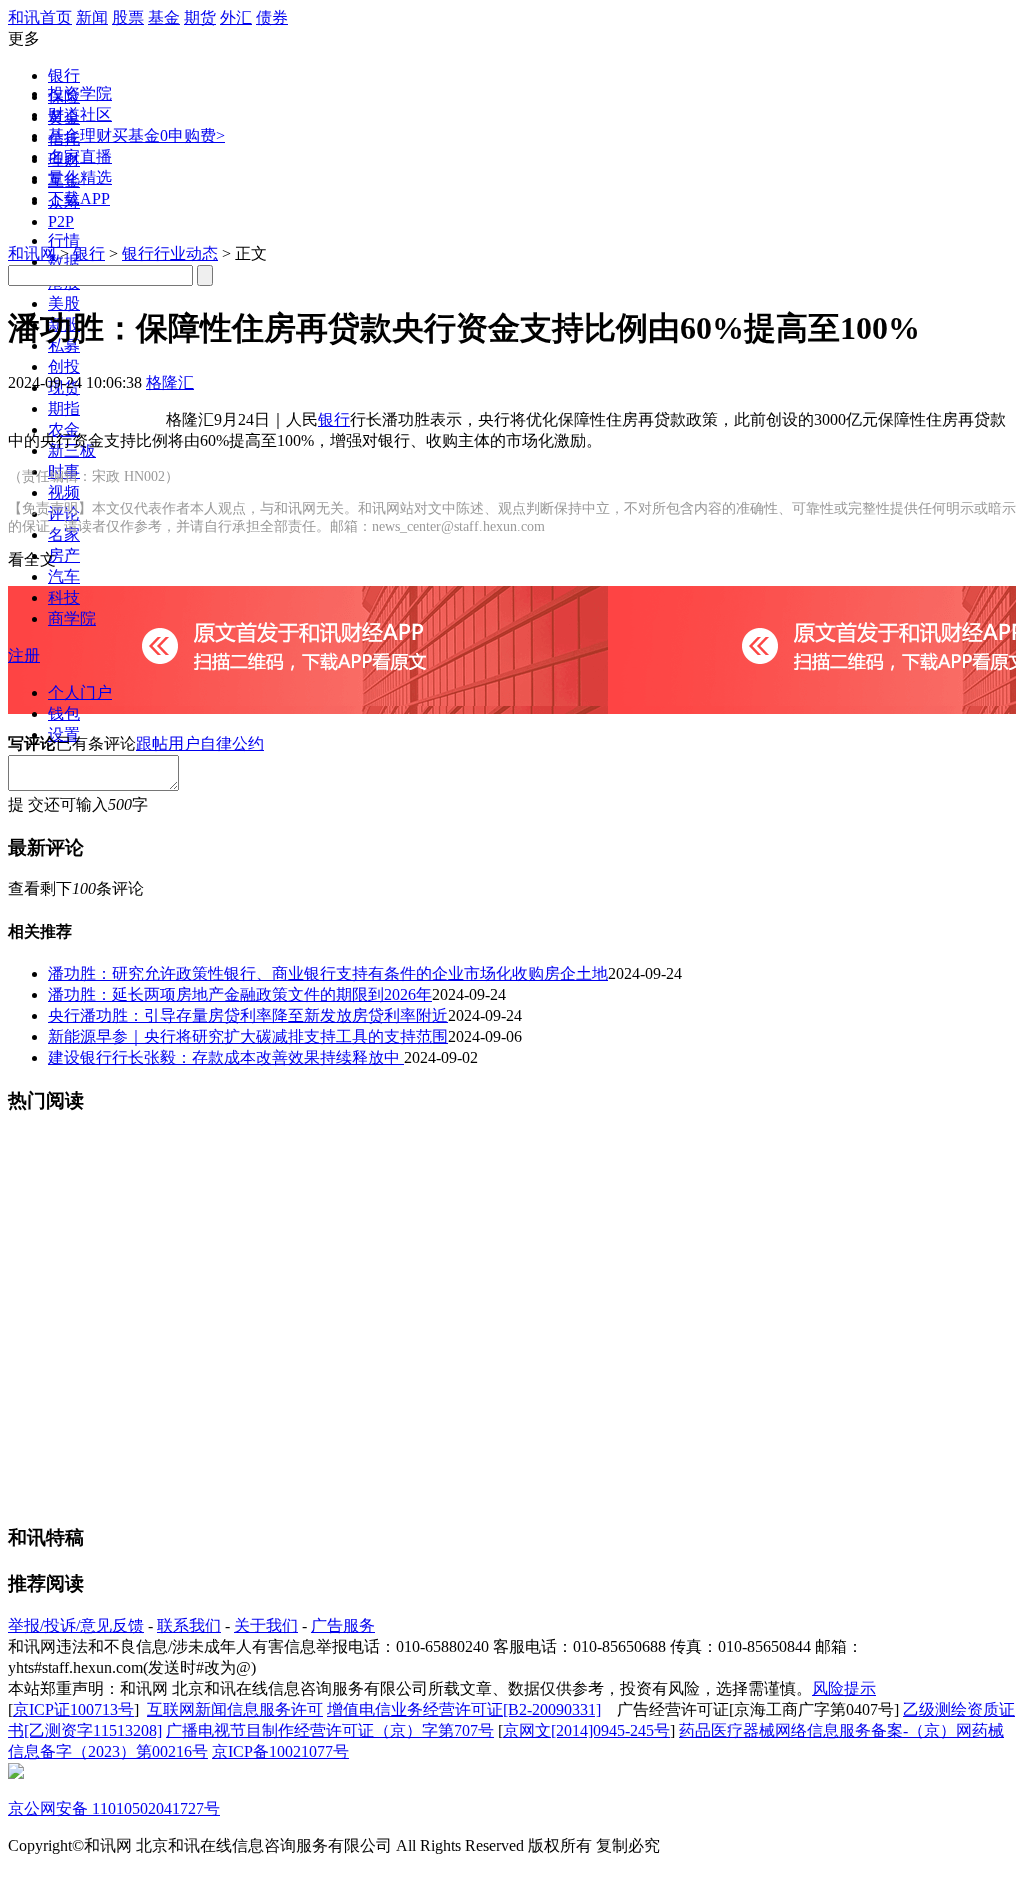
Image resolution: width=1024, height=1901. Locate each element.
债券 (272, 17)
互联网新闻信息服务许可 (235, 1709)
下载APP (79, 198)
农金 (64, 429)
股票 (128, 17)
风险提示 (844, 1688)
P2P (61, 221)
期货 (200, 17)
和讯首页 (40, 17)
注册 (24, 655)
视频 (64, 492)
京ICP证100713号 (73, 1709)
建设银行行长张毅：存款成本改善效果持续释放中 (226, 1057)
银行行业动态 (170, 253)
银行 (64, 75)
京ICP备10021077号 (280, 1751)
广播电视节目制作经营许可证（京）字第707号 (330, 1730)
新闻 (92, 17)
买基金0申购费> (168, 135)
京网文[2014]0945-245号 (586, 1730)
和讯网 (32, 253)
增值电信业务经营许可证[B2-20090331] (464, 1709)
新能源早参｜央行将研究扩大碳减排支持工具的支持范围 (248, 1036)
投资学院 (80, 93)
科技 (64, 597)
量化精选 (80, 177)
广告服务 (343, 1625)
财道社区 (80, 114)
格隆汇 (170, 382)
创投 (64, 366)
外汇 (236, 17)
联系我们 (189, 1625)
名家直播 (80, 156)
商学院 (72, 618)
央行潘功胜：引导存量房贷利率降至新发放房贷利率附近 (248, 1015)
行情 (64, 240)
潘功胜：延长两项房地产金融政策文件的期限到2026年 (240, 994)
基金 (164, 17)
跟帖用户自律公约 (200, 743)
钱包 (64, 713)
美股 (64, 303)
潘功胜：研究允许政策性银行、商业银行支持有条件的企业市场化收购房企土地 (328, 973)
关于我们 (266, 1625)
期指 (64, 408)
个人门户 (80, 692)
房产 (64, 555)
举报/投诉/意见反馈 (76, 1625)
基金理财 (80, 135)
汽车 (64, 576)
